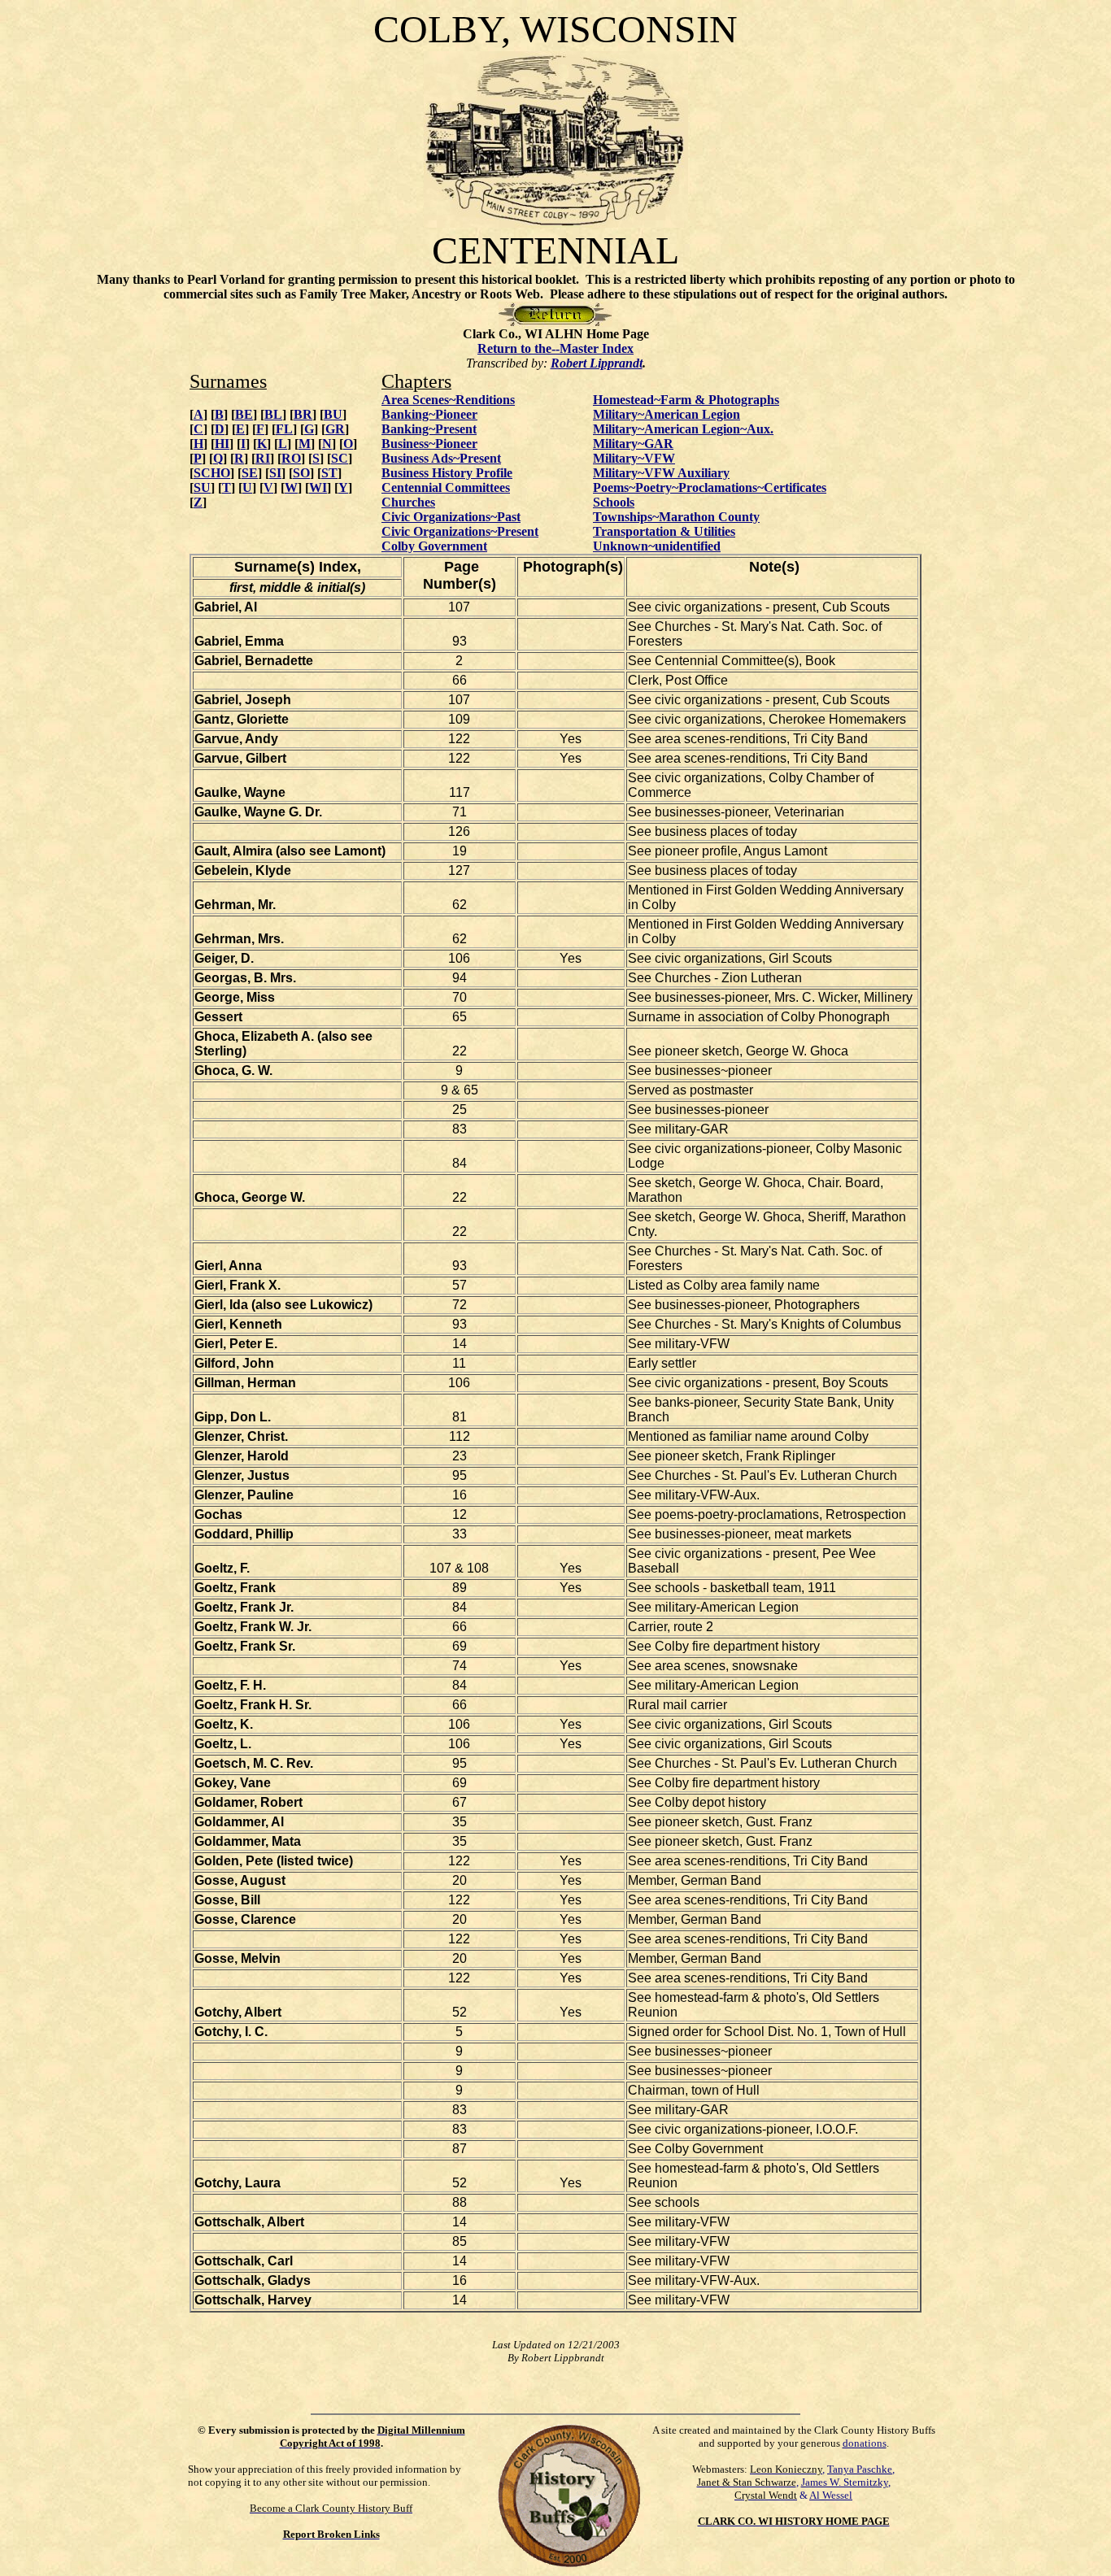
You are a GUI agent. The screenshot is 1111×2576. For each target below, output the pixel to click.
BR (303, 414)
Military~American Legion (667, 414)
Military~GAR (633, 444)
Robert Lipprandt (597, 363)
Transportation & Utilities (664, 531)
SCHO (212, 473)
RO (291, 458)
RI (263, 458)
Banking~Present (429, 429)
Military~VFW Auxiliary (661, 473)
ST (329, 473)
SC (340, 458)
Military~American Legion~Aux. (683, 429)
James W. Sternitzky (845, 2482)
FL (284, 429)
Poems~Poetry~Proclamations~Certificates (710, 487)
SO (301, 473)
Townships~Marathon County (676, 517)
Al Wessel (831, 2495)
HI (222, 444)
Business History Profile (447, 473)
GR (335, 429)
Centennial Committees (446, 487)
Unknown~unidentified (657, 546)
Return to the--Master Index (555, 348)
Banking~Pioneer (429, 414)
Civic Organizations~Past (451, 517)
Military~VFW (634, 458)
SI (275, 473)
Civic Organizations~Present (460, 531)
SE (250, 473)
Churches (408, 502)
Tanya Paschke (860, 2469)
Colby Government (434, 546)
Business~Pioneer (429, 444)
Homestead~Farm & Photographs (686, 400)
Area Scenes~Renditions (448, 400)
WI (318, 487)
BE (244, 414)
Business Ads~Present (441, 458)
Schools (614, 502)
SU (202, 487)
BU (333, 414)
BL (273, 414)
